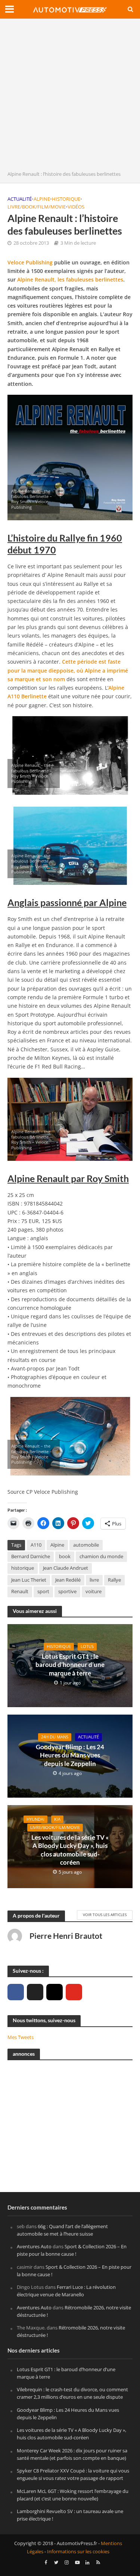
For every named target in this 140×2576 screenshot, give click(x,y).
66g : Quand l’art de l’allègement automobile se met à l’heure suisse (62, 2230)
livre (94, 1580)
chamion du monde (101, 1557)
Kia (57, 1819)
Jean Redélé (68, 1580)
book (65, 1557)
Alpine (42, 199)
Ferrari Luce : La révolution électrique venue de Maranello (66, 2291)
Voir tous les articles (105, 1915)
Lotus (87, 1646)
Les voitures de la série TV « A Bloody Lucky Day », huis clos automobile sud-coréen (70, 1850)
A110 (36, 1545)
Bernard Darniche (31, 1557)
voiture (94, 1592)
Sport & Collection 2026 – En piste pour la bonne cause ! (72, 2251)
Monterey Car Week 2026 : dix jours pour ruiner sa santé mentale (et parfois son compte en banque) (72, 2454)
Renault (20, 1592)
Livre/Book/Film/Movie (37, 207)
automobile (86, 1545)
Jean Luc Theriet (29, 1580)
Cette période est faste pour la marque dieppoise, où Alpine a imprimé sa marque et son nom (68, 670)
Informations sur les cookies (78, 2552)
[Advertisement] (70, 97)
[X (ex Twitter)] (35, 1992)
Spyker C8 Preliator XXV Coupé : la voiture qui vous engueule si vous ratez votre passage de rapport (73, 2475)
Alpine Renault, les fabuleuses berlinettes (70, 279)
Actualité (20, 199)
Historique (66, 199)
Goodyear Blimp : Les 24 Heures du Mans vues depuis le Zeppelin (70, 1755)
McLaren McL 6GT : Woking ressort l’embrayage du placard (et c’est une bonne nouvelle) (73, 2495)
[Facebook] (16, 1992)
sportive (67, 1592)
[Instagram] (55, 1992)
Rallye (114, 1580)
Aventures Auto (34, 2247)
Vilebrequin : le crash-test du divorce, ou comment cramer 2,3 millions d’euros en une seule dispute (72, 2394)
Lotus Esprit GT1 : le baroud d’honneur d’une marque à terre (70, 1665)
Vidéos (76, 207)
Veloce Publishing (30, 262)
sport (43, 1592)
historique (23, 1568)
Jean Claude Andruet (66, 1568)
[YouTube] (74, 1992)
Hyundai (35, 1819)
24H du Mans (55, 1737)
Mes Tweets (21, 2037)
